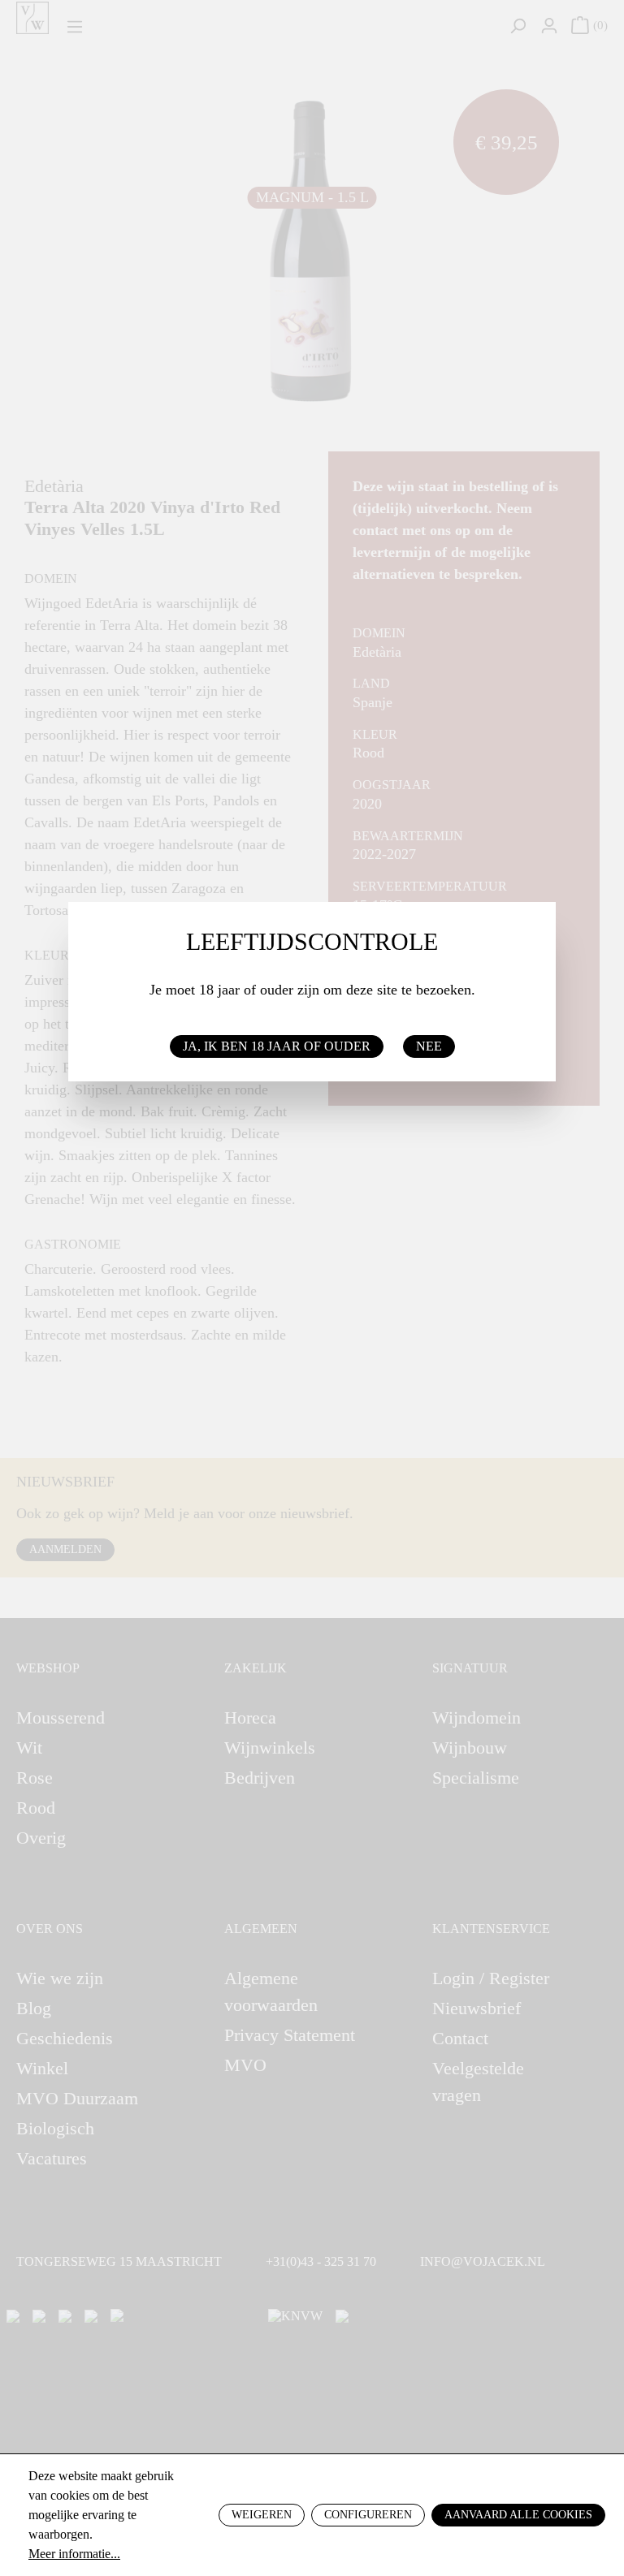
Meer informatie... (74, 2554)
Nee (429, 1046)
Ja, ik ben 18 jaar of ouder (277, 1046)
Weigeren (262, 2515)
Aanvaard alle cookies (518, 2515)
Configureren (368, 2515)
